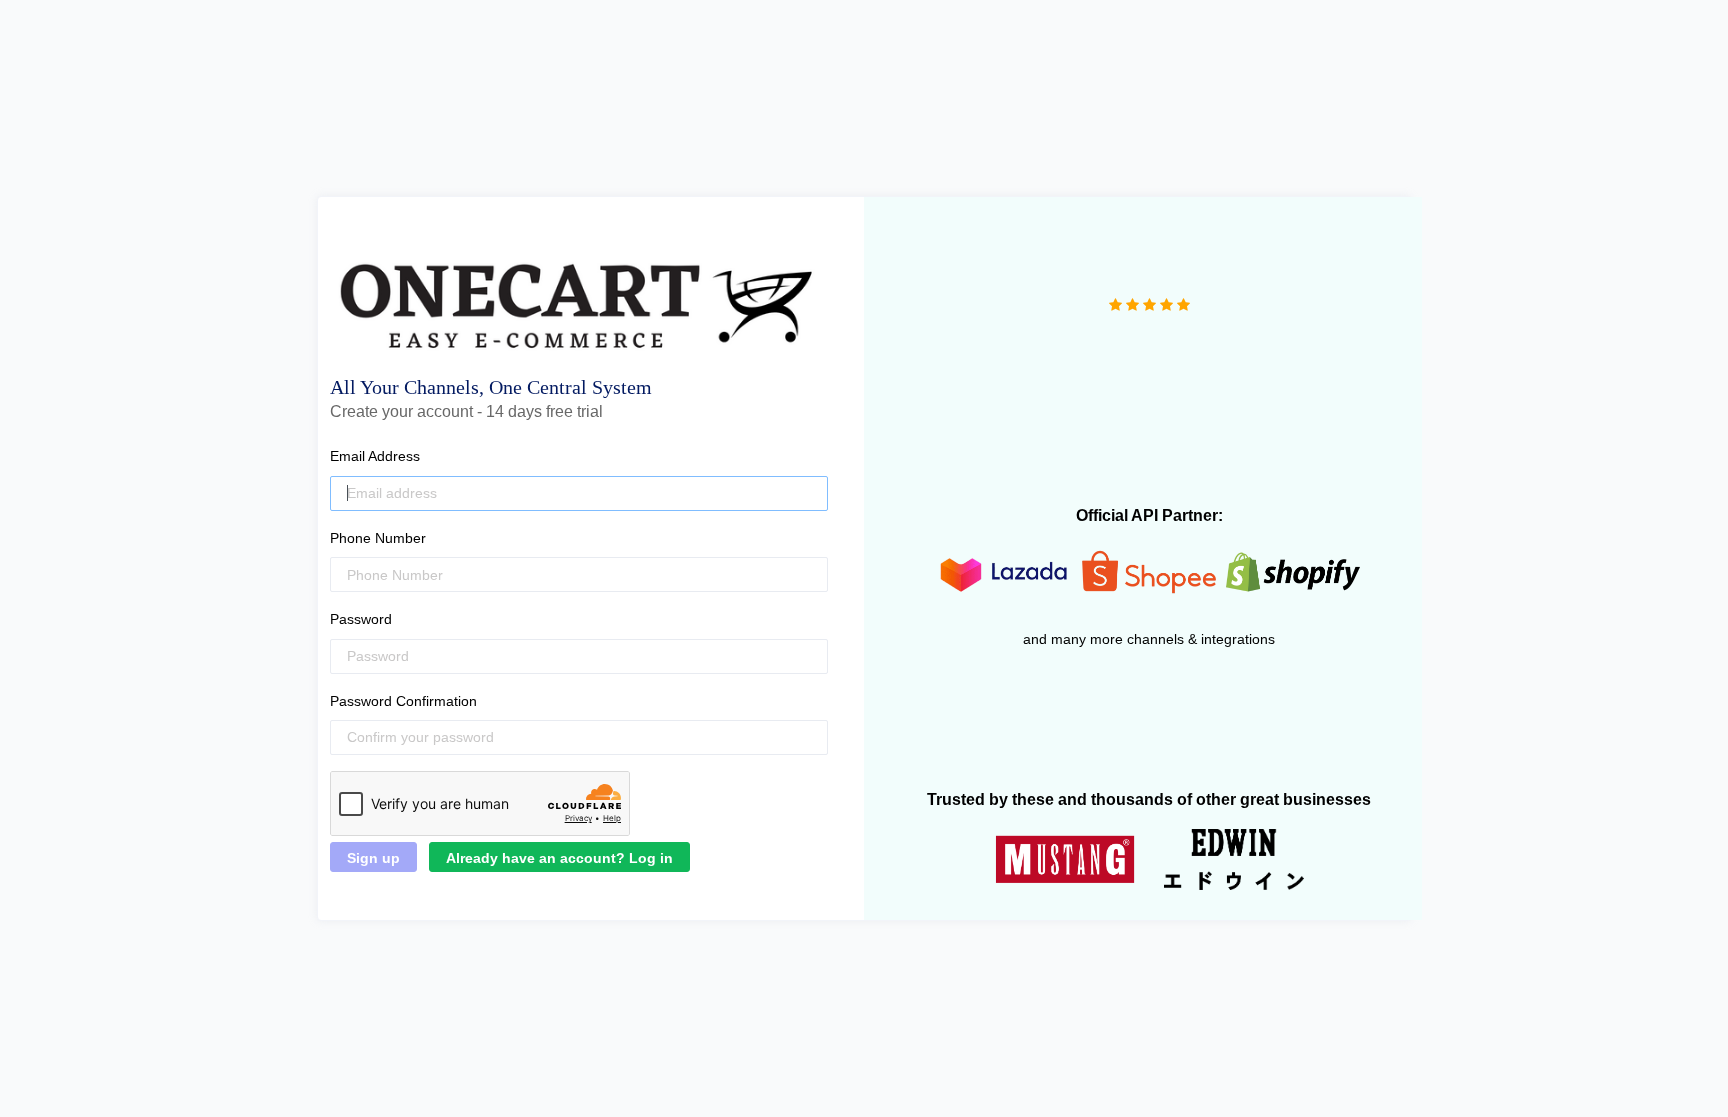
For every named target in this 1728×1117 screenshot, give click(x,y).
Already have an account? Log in (559, 858)
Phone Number (378, 538)
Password (361, 619)
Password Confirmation (403, 701)
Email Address (375, 456)
